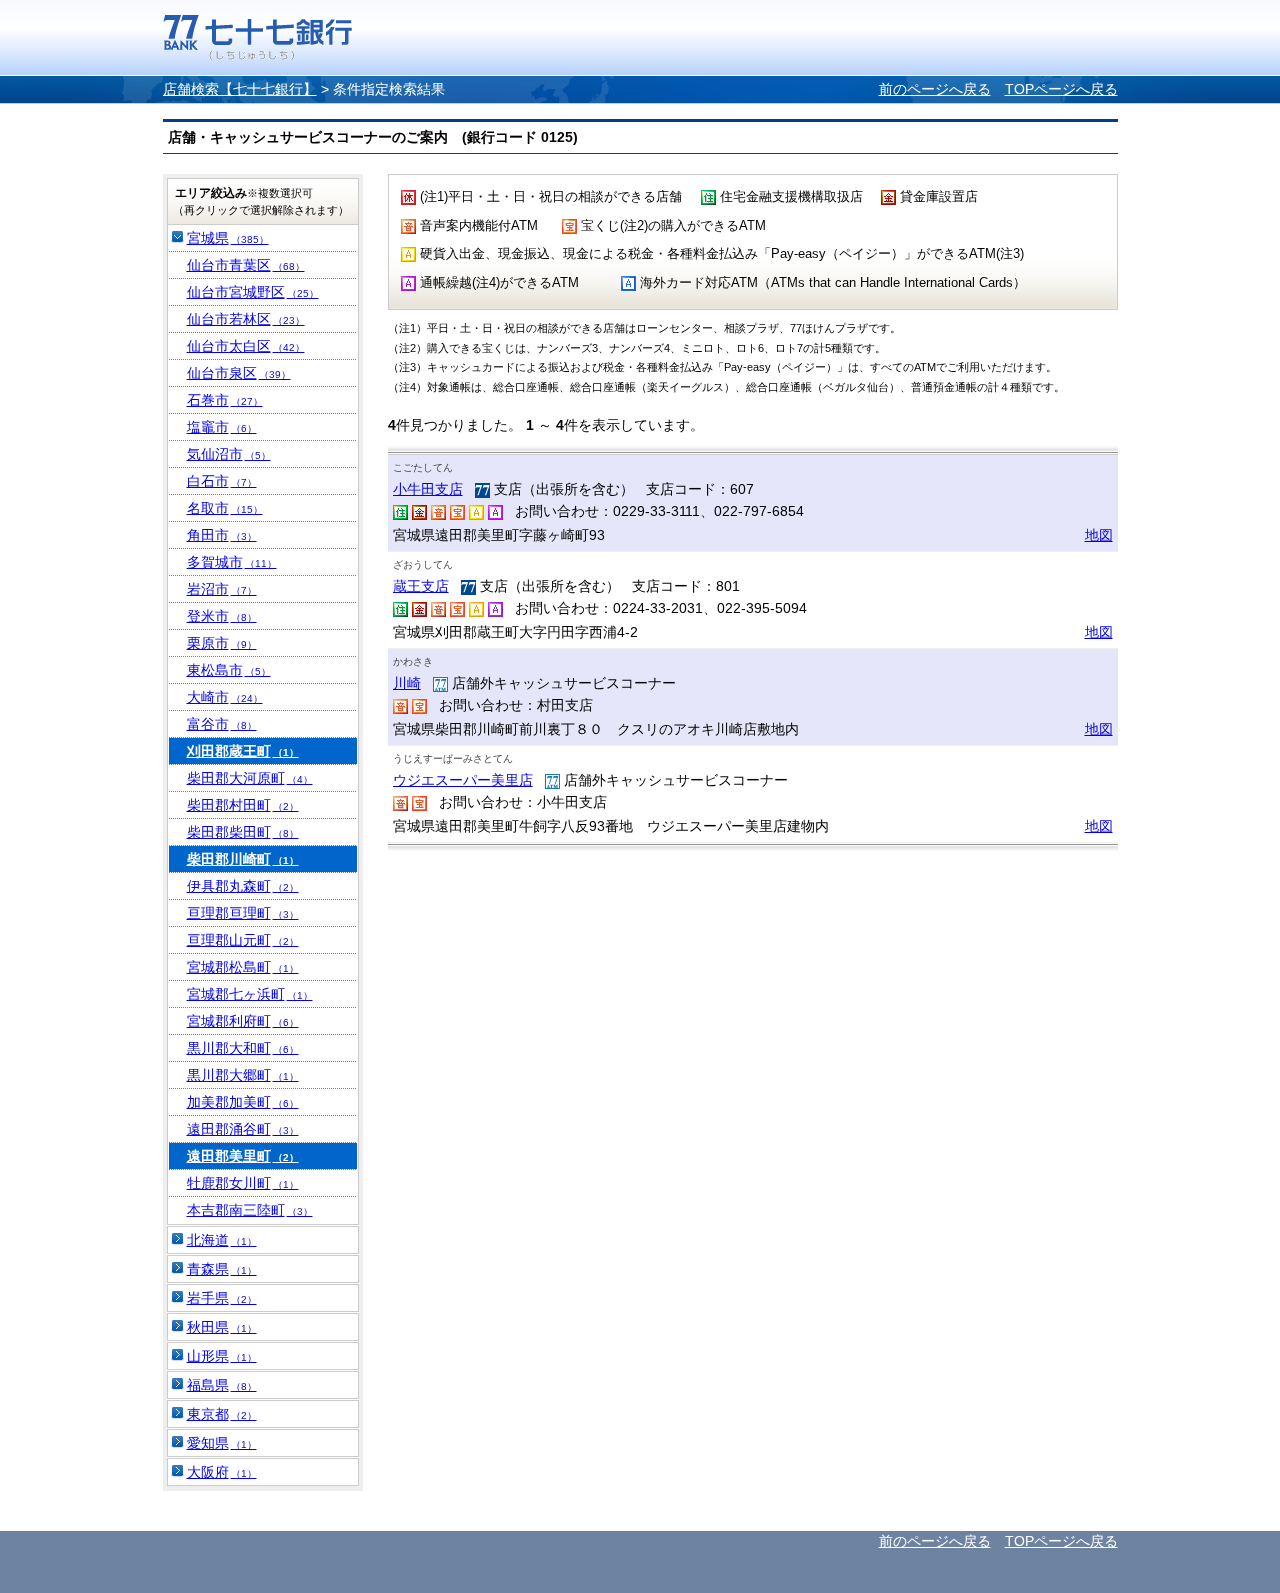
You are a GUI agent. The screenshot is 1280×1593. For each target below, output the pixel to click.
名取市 (225, 508)
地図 (1099, 535)
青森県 (222, 1269)
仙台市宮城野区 (253, 292)
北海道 (222, 1240)
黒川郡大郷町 (243, 1075)
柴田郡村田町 (243, 805)
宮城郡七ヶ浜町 (250, 994)
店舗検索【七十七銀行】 (240, 89)
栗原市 (222, 643)
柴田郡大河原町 (250, 778)
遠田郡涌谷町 (243, 1129)
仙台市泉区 (239, 373)
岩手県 (222, 1298)
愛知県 (222, 1443)
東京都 (222, 1414)
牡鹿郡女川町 (243, 1183)
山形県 (222, 1356)
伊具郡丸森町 (243, 886)
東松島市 (229, 670)
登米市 (222, 616)
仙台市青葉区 (246, 265)
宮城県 (228, 238)
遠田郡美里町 (243, 1156)
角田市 (222, 535)
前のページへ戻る (935, 89)
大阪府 (222, 1472)
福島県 (222, 1385)
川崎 (407, 683)
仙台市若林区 (246, 319)
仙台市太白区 (246, 346)
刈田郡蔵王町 (243, 751)
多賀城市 (232, 562)
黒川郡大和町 (243, 1048)
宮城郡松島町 (243, 967)
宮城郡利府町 (243, 1021)
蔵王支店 (421, 586)
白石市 (222, 481)
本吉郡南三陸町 (250, 1210)
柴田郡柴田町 (243, 832)
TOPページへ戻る (1061, 89)
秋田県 (222, 1327)
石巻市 (225, 400)
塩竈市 (222, 427)
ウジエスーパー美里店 (463, 780)
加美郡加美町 (243, 1102)
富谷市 (222, 724)
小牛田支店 (428, 489)
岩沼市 (222, 589)
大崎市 (225, 697)
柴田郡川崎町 (243, 859)
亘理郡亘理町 (243, 913)
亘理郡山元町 (243, 940)
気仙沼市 (229, 454)
